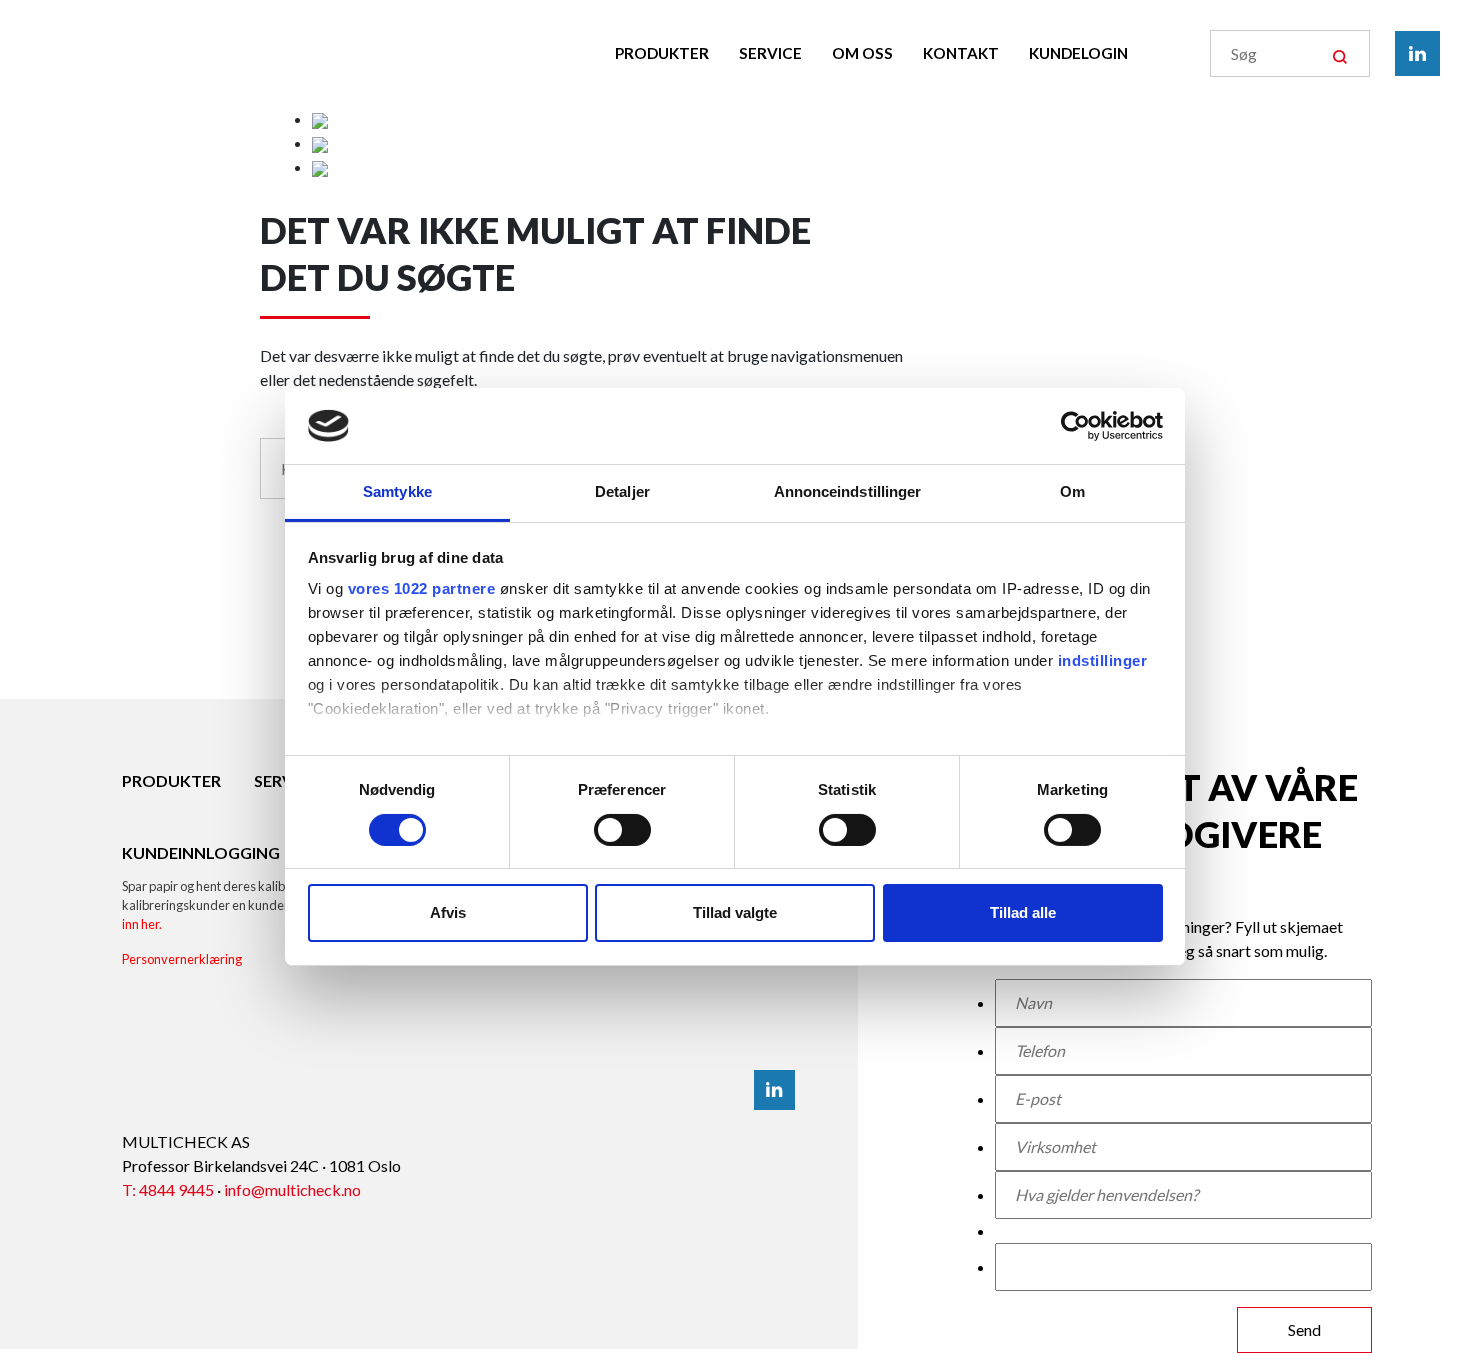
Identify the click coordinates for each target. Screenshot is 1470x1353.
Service (770, 53)
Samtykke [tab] (397, 491)
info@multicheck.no (292, 1189)
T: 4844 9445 (168, 1189)
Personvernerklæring (182, 959)
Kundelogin (1078, 53)
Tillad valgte (735, 912)
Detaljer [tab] (622, 491)
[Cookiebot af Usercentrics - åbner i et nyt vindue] (1075, 426)
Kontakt (961, 53)
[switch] (622, 830)
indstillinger (1103, 660)
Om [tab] (1072, 491)
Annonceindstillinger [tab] (848, 491)
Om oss (862, 53)
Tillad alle (1023, 912)
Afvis (448, 912)
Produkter (662, 53)
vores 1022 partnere (422, 588)
